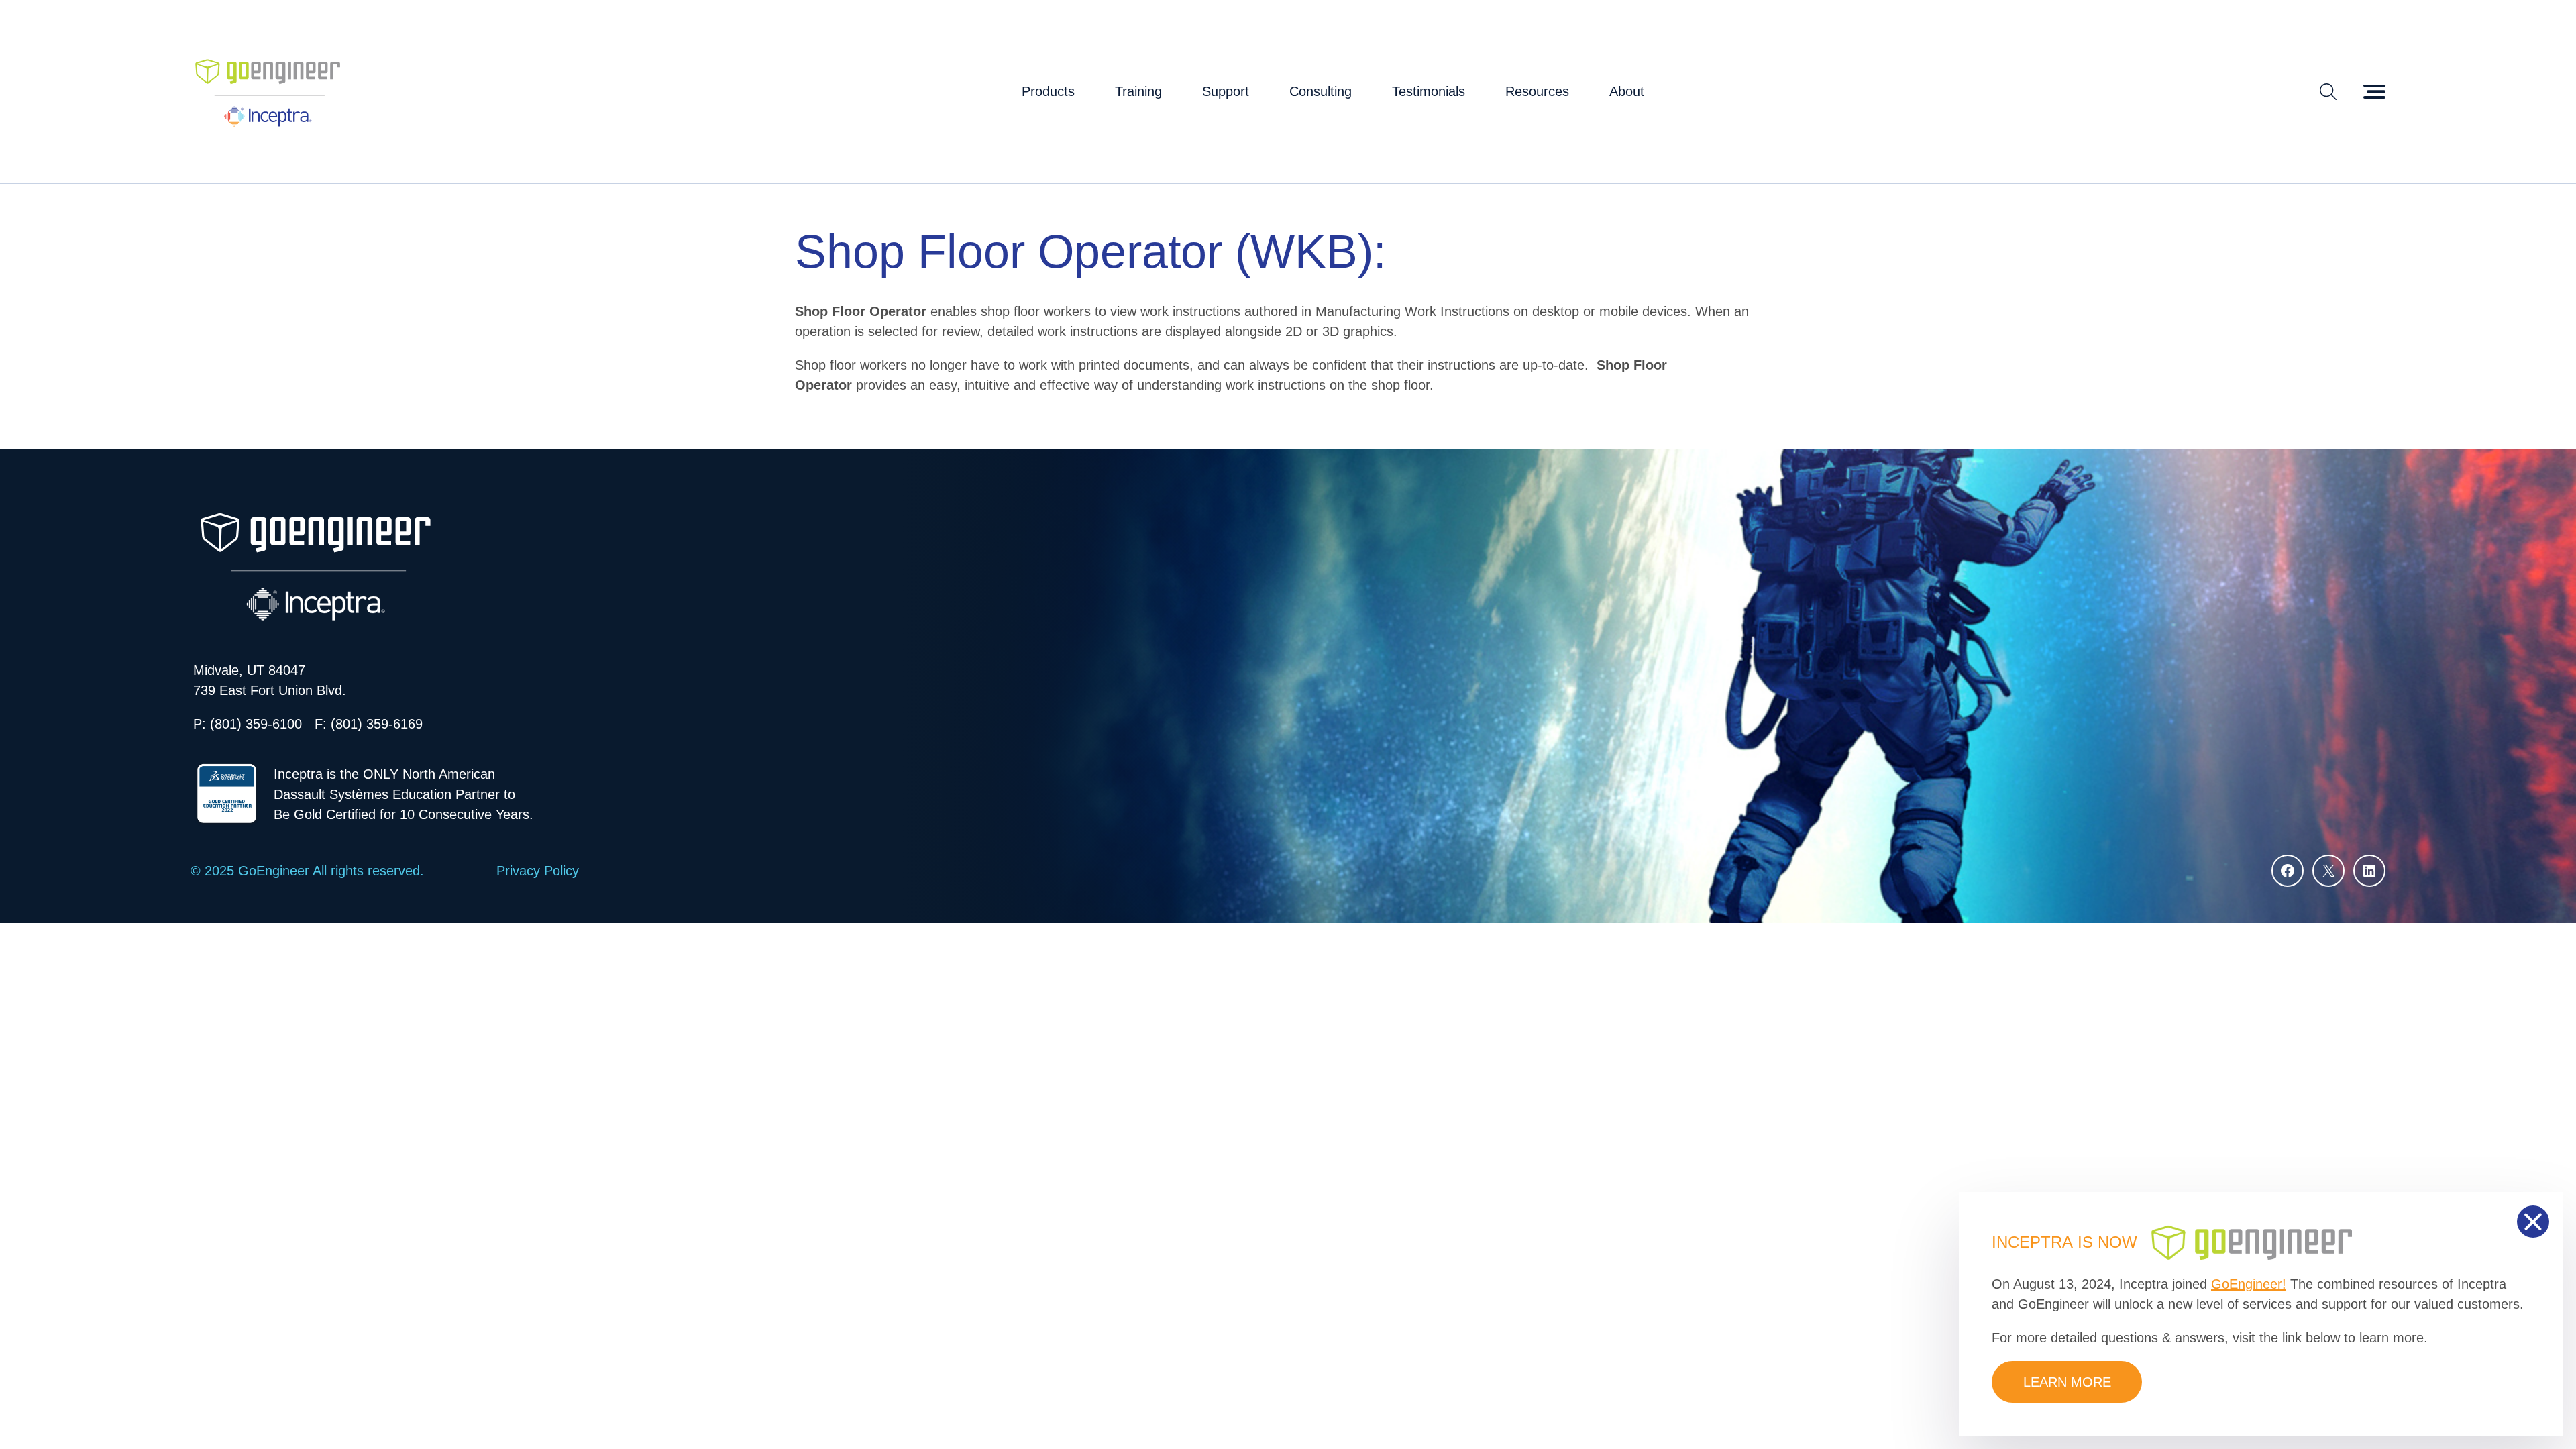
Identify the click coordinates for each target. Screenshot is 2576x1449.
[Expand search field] (2328, 91)
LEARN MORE (2067, 1382)
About (1627, 91)
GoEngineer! (2249, 1284)
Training (1138, 91)
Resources (1537, 91)
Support (1226, 91)
